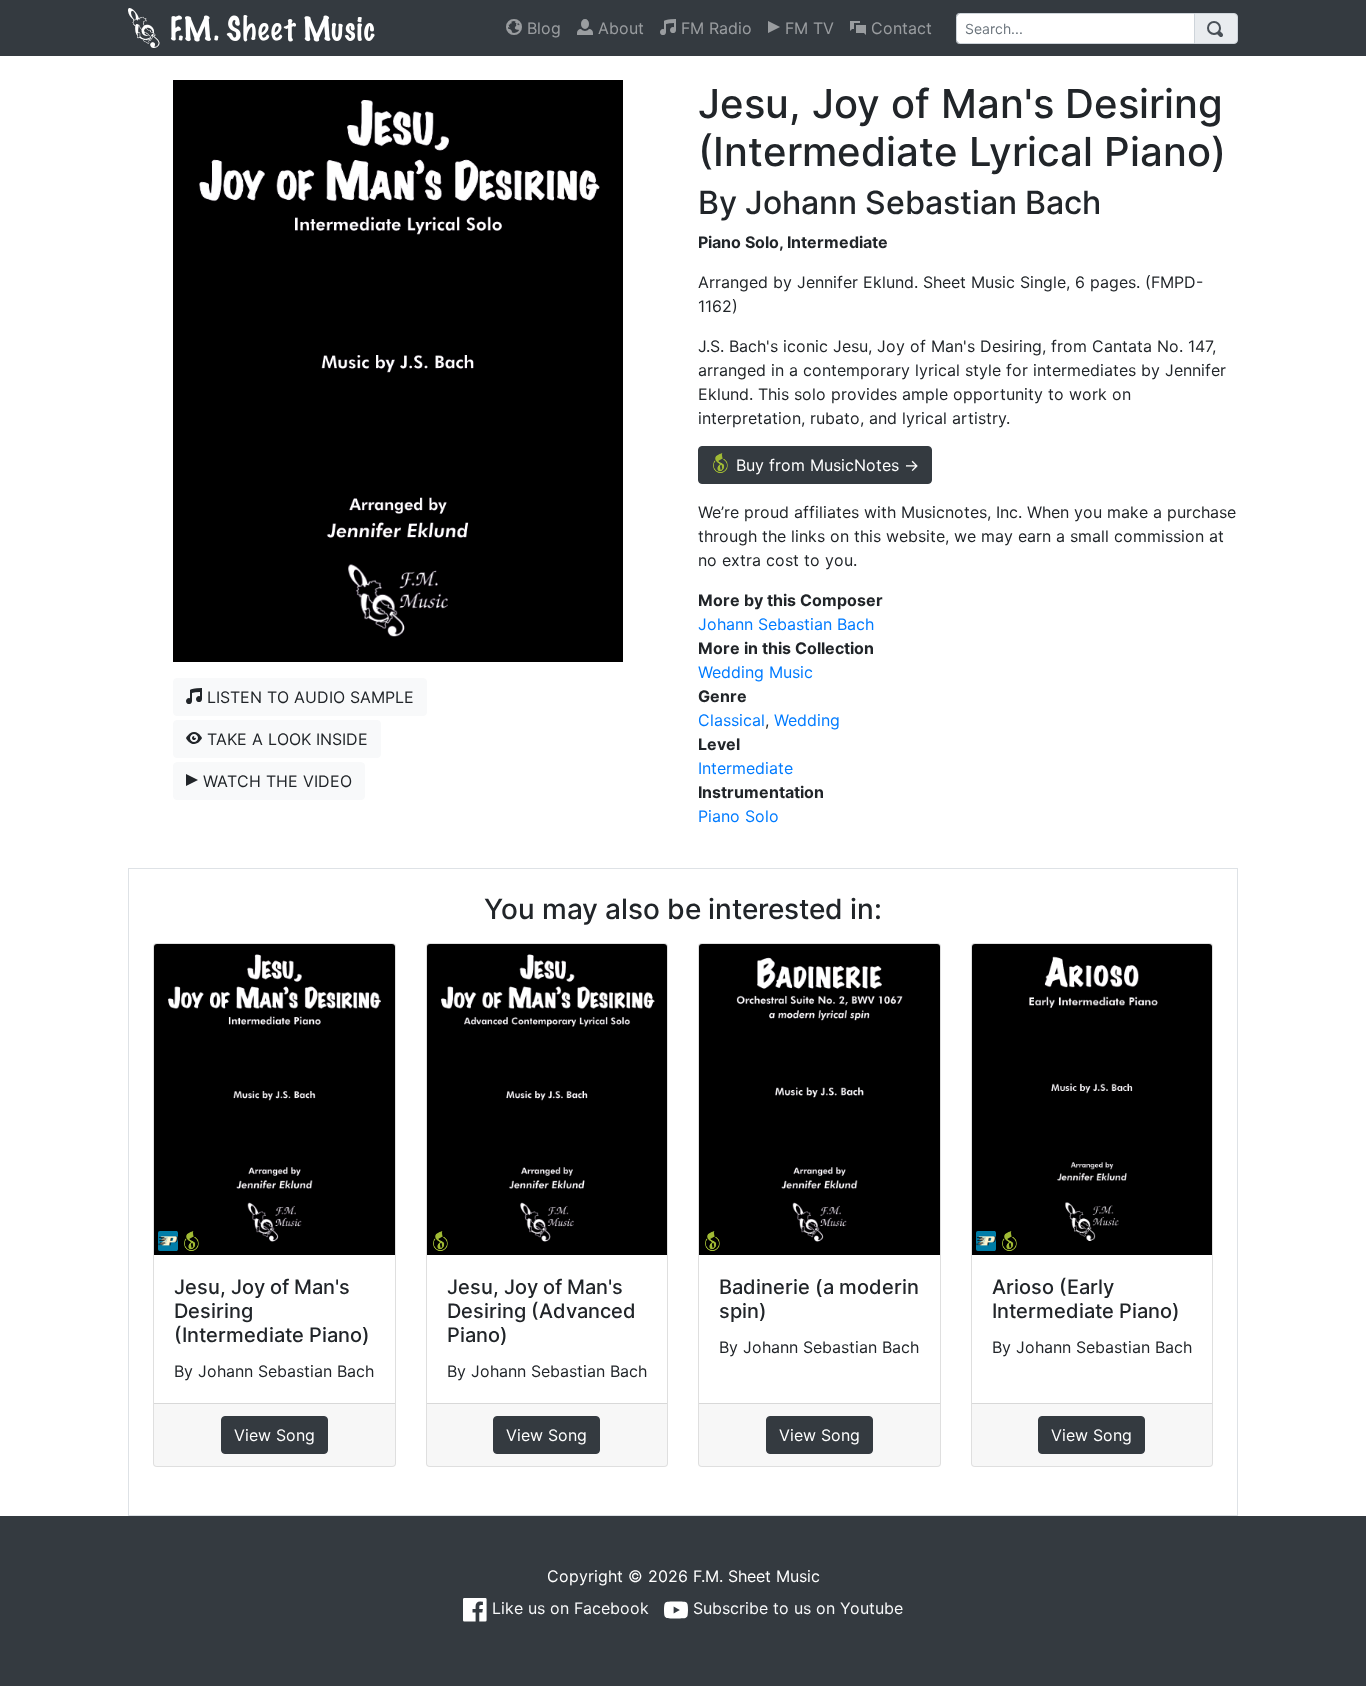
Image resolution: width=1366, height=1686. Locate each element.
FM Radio (714, 28)
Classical (731, 720)
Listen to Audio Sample (308, 697)
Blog (541, 28)
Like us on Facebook (568, 1608)
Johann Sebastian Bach (786, 624)
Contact (899, 28)
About (618, 28)
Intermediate (745, 768)
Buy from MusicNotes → (825, 465)
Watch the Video (275, 781)
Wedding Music (755, 672)
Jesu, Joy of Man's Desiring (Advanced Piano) (541, 1311)
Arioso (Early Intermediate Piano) (1086, 1299)
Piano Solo (738, 816)
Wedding (807, 720)
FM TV (807, 28)
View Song (274, 1435)
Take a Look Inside (285, 739)
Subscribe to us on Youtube (795, 1608)
